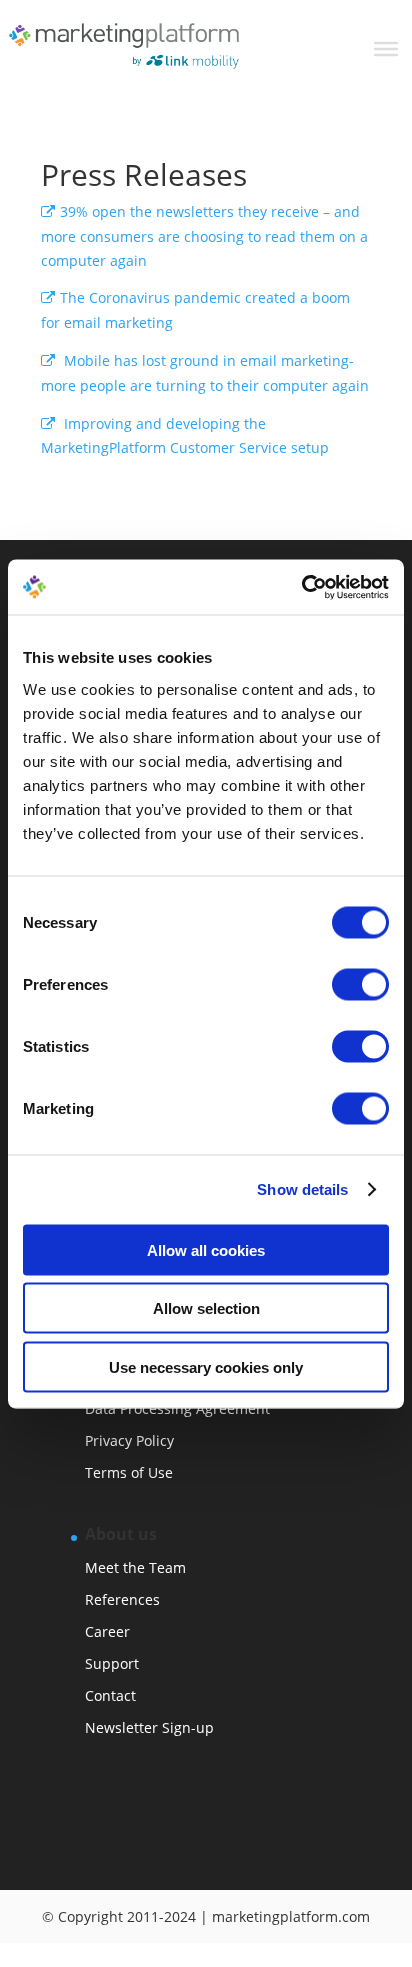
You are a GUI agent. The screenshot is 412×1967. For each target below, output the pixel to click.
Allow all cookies (206, 1249)
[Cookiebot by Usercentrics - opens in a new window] (301, 587)
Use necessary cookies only (206, 1366)
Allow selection (206, 1308)
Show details (302, 1189)
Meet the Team (135, 1567)
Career (107, 1631)
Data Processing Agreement (177, 1408)
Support (112, 1663)
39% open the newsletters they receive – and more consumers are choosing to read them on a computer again (204, 236)
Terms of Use (129, 1472)
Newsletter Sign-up (149, 1727)
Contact (110, 1695)
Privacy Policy (129, 1440)
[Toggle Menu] (386, 49)
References (122, 1599)
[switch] (360, 984)
